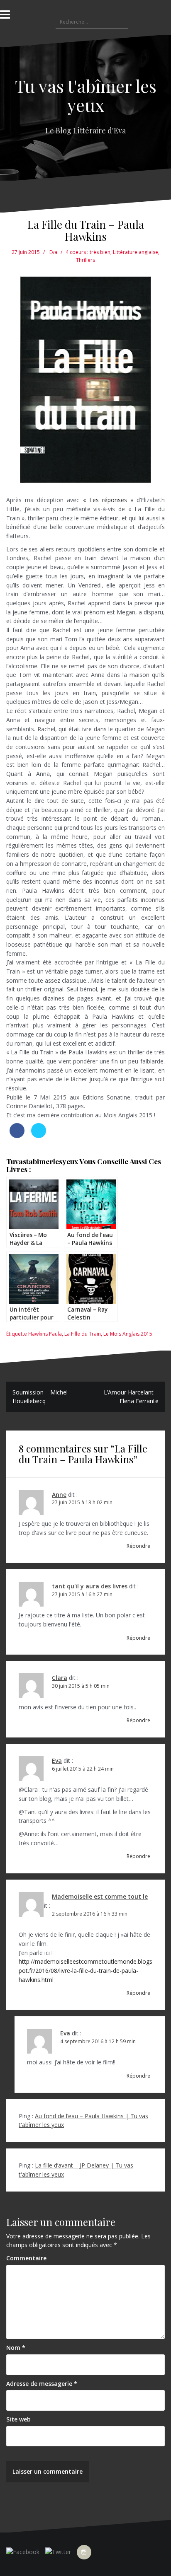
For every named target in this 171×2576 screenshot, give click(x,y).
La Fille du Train (83, 1334)
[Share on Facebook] (17, 1136)
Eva (53, 252)
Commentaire (26, 2258)
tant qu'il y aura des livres (90, 1586)
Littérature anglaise (136, 252)
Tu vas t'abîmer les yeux (86, 95)
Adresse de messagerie (42, 2384)
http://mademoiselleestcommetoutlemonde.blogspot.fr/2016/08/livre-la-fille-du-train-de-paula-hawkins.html (85, 1970)
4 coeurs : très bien (88, 252)
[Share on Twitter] (39, 1136)
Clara (60, 1678)
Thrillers (85, 260)
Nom (16, 2348)
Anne (59, 1495)
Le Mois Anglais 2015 (128, 1334)
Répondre (138, 1546)
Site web (18, 2419)
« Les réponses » (110, 500)
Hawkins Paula (45, 1334)
